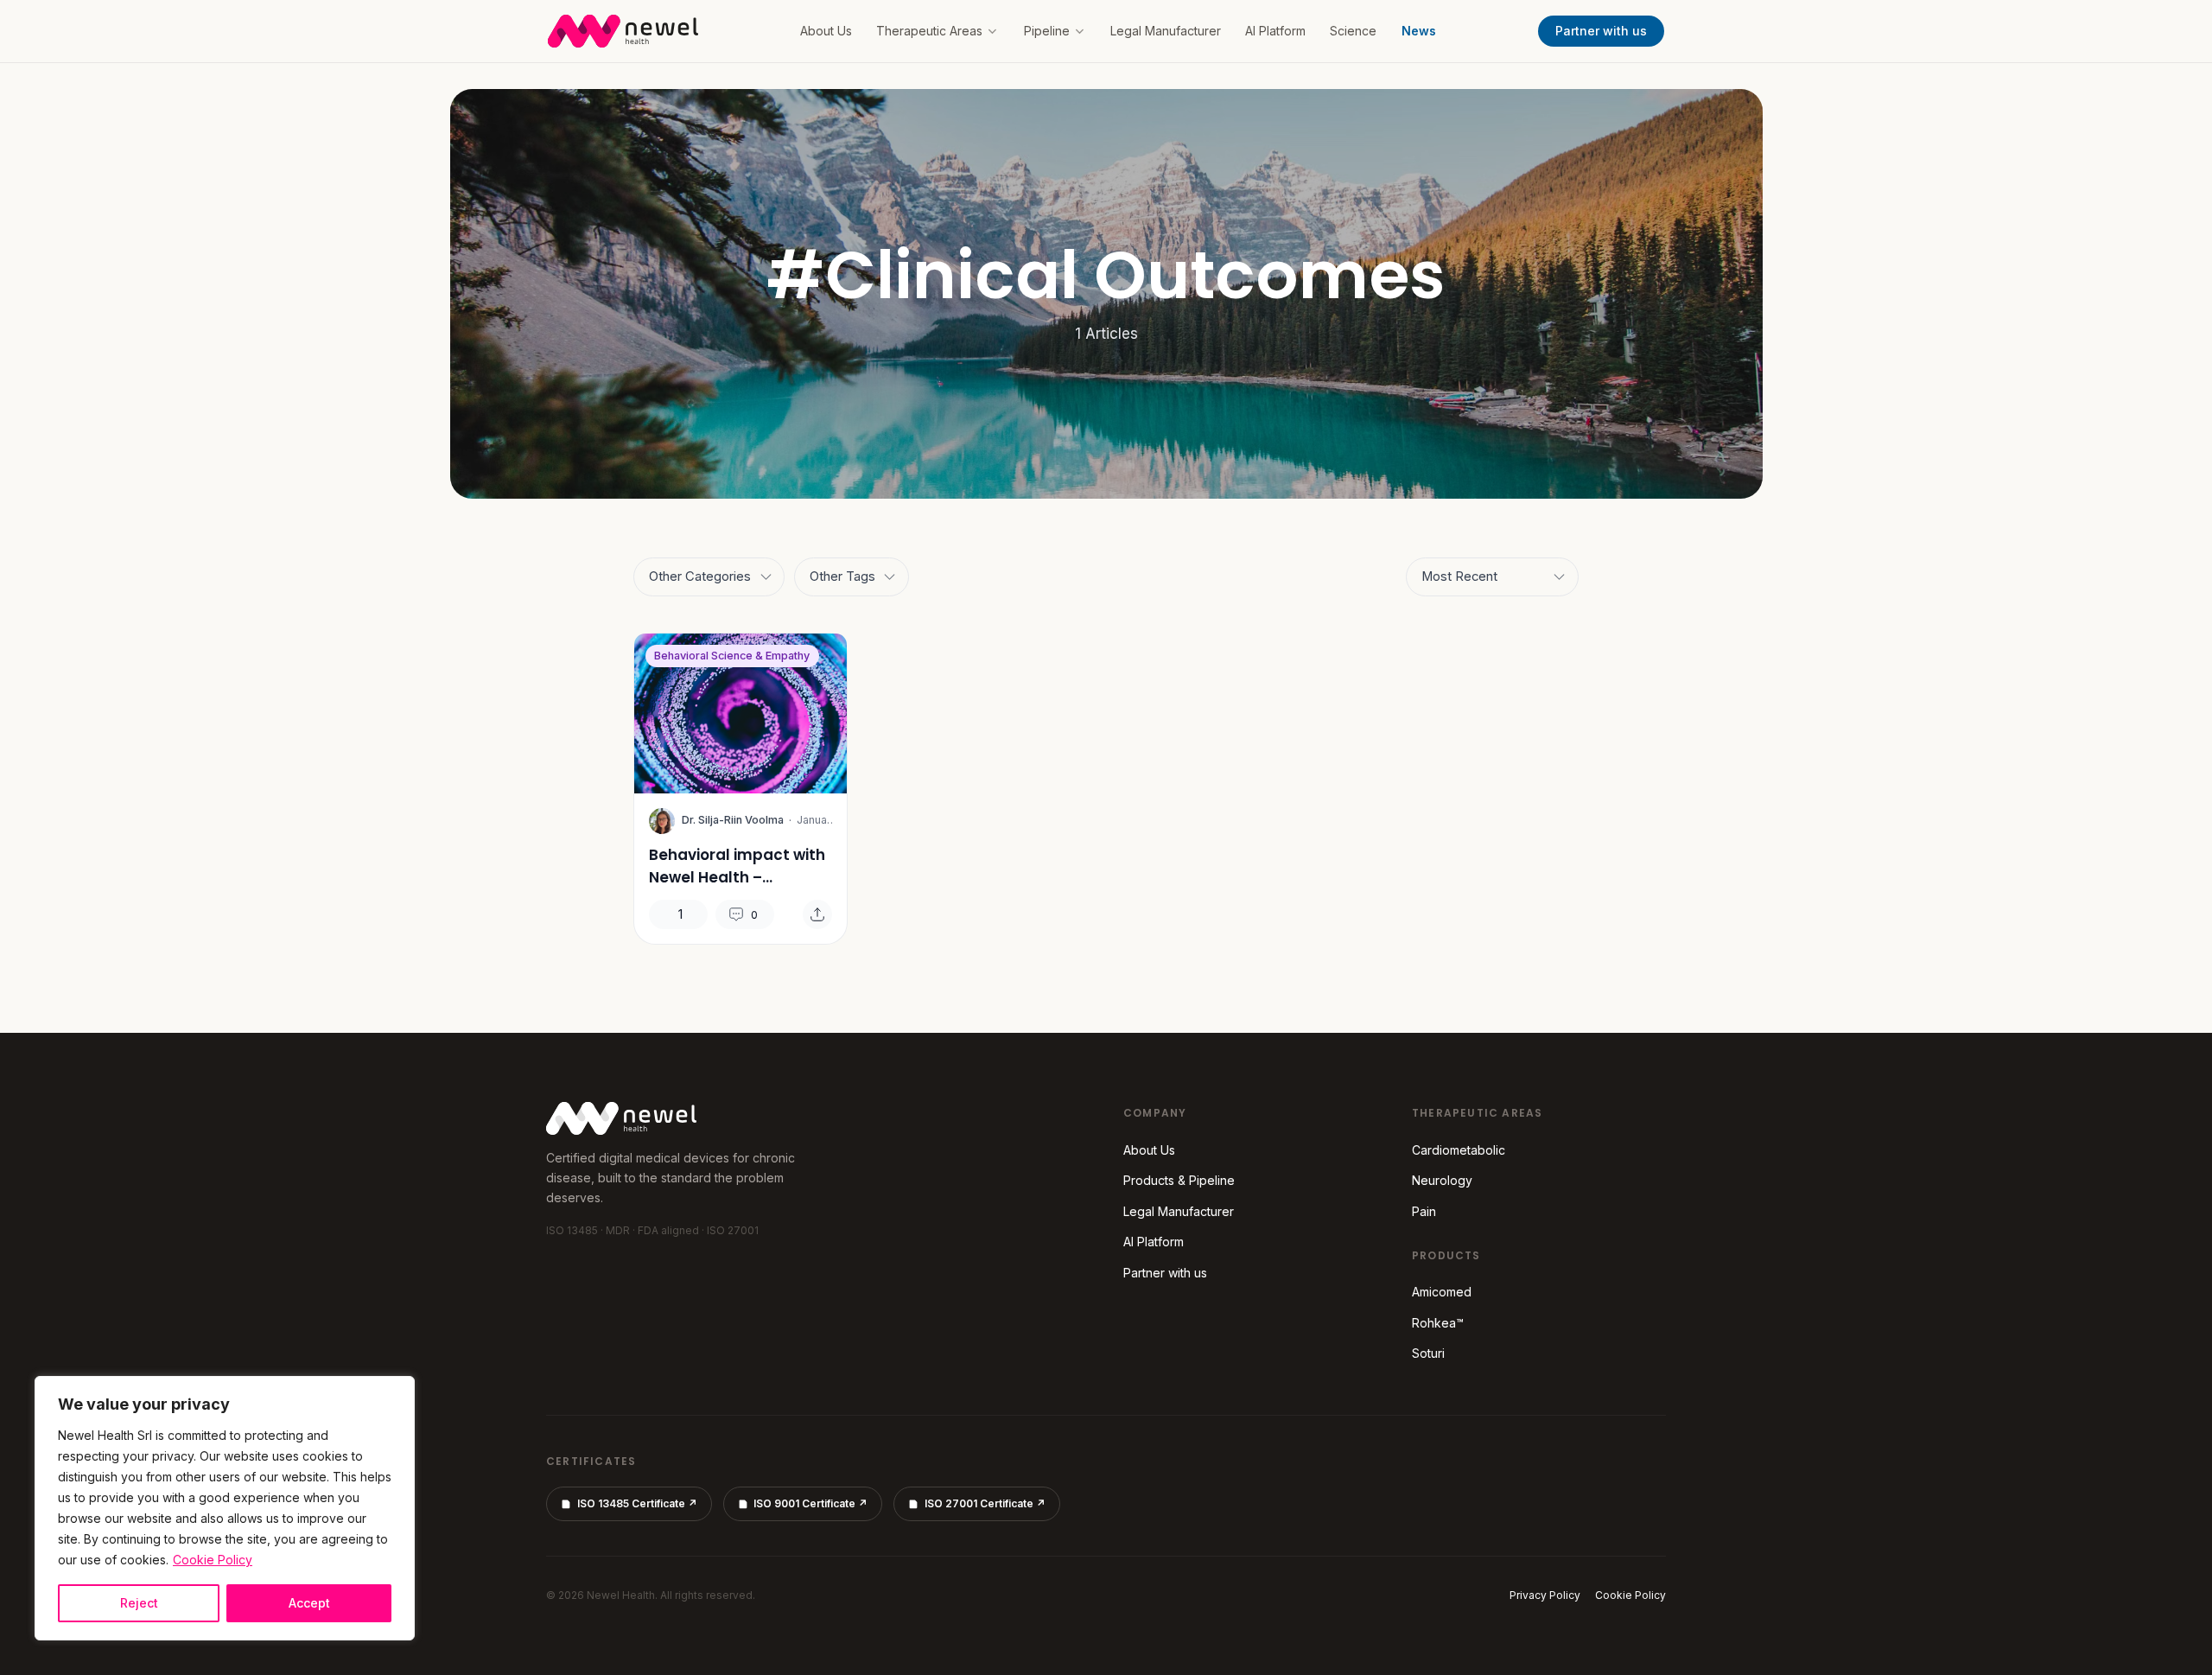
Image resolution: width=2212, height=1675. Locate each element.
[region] (225, 1508)
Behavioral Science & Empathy (732, 656)
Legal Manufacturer (1166, 31)
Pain (1424, 1211)
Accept (309, 1603)
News (1419, 31)
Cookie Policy (213, 1560)
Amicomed (1442, 1292)
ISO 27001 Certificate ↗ (985, 1503)
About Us (826, 31)
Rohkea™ (1438, 1323)
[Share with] (817, 914)
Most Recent (1459, 576)
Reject (139, 1603)
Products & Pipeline (1179, 1180)
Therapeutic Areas (929, 31)
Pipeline (1047, 31)
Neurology (1442, 1180)
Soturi (1428, 1353)
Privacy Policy (1545, 1595)
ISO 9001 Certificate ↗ (810, 1503)
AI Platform (1275, 31)
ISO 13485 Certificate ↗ (637, 1503)
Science (1353, 31)
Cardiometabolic (1459, 1150)
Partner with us (1601, 31)
